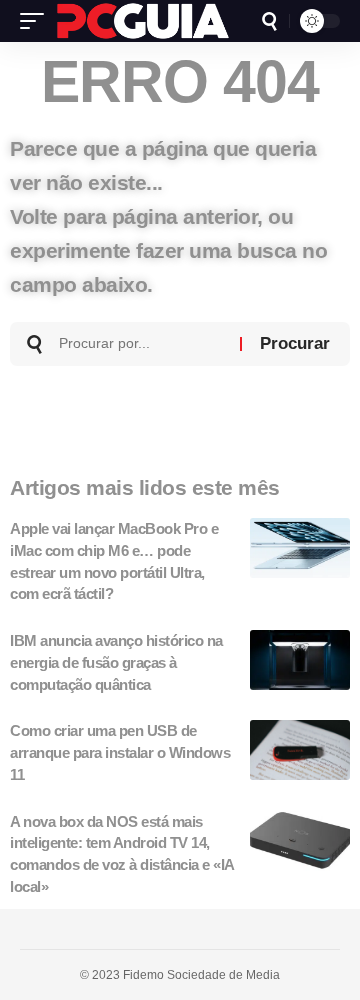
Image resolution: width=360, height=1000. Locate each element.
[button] (37, 21)
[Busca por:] (142, 344)
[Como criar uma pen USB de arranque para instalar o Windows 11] (300, 750)
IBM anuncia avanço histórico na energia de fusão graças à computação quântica (116, 662)
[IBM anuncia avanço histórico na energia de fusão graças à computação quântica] (300, 660)
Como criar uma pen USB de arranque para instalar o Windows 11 (120, 752)
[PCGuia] (143, 21)
